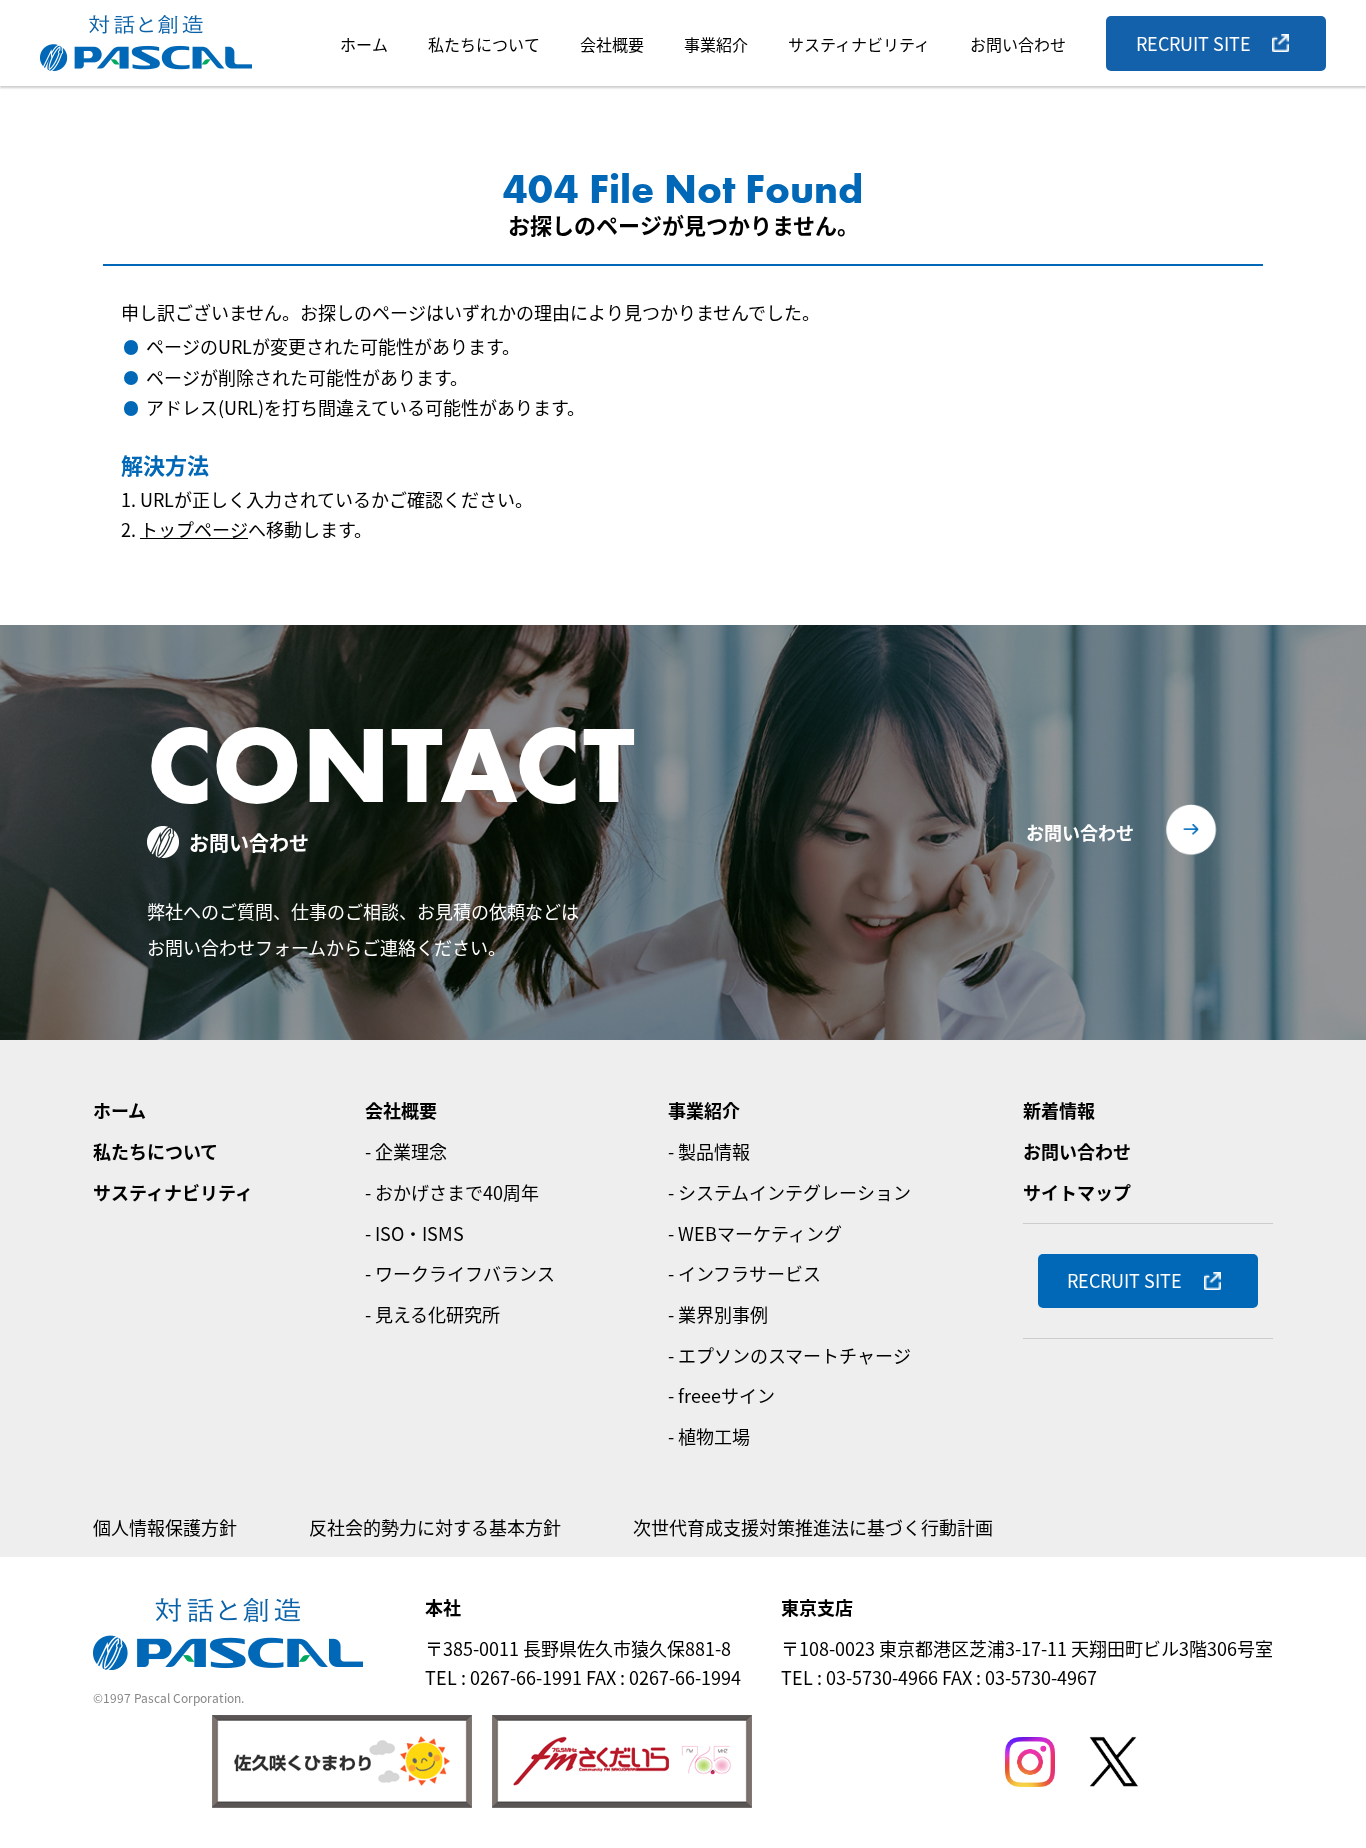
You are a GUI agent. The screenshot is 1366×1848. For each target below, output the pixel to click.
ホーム (364, 44)
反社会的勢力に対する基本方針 (435, 1527)
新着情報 (1059, 1110)
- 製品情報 (709, 1151)
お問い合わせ (1018, 44)
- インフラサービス (744, 1273)
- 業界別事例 (718, 1314)
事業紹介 (716, 44)
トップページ (194, 529)
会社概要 (612, 44)
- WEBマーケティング (755, 1233)
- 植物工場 (709, 1436)
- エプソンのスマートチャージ (789, 1355)
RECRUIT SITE (1193, 43)
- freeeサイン (721, 1395)
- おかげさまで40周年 (452, 1192)
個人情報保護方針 (165, 1527)
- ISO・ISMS (414, 1233)
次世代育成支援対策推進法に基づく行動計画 (813, 1527)
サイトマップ (1077, 1192)
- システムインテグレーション (789, 1192)
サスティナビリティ (859, 44)
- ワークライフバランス (460, 1273)
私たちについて (484, 44)
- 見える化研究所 (432, 1314)
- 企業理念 (406, 1151)
